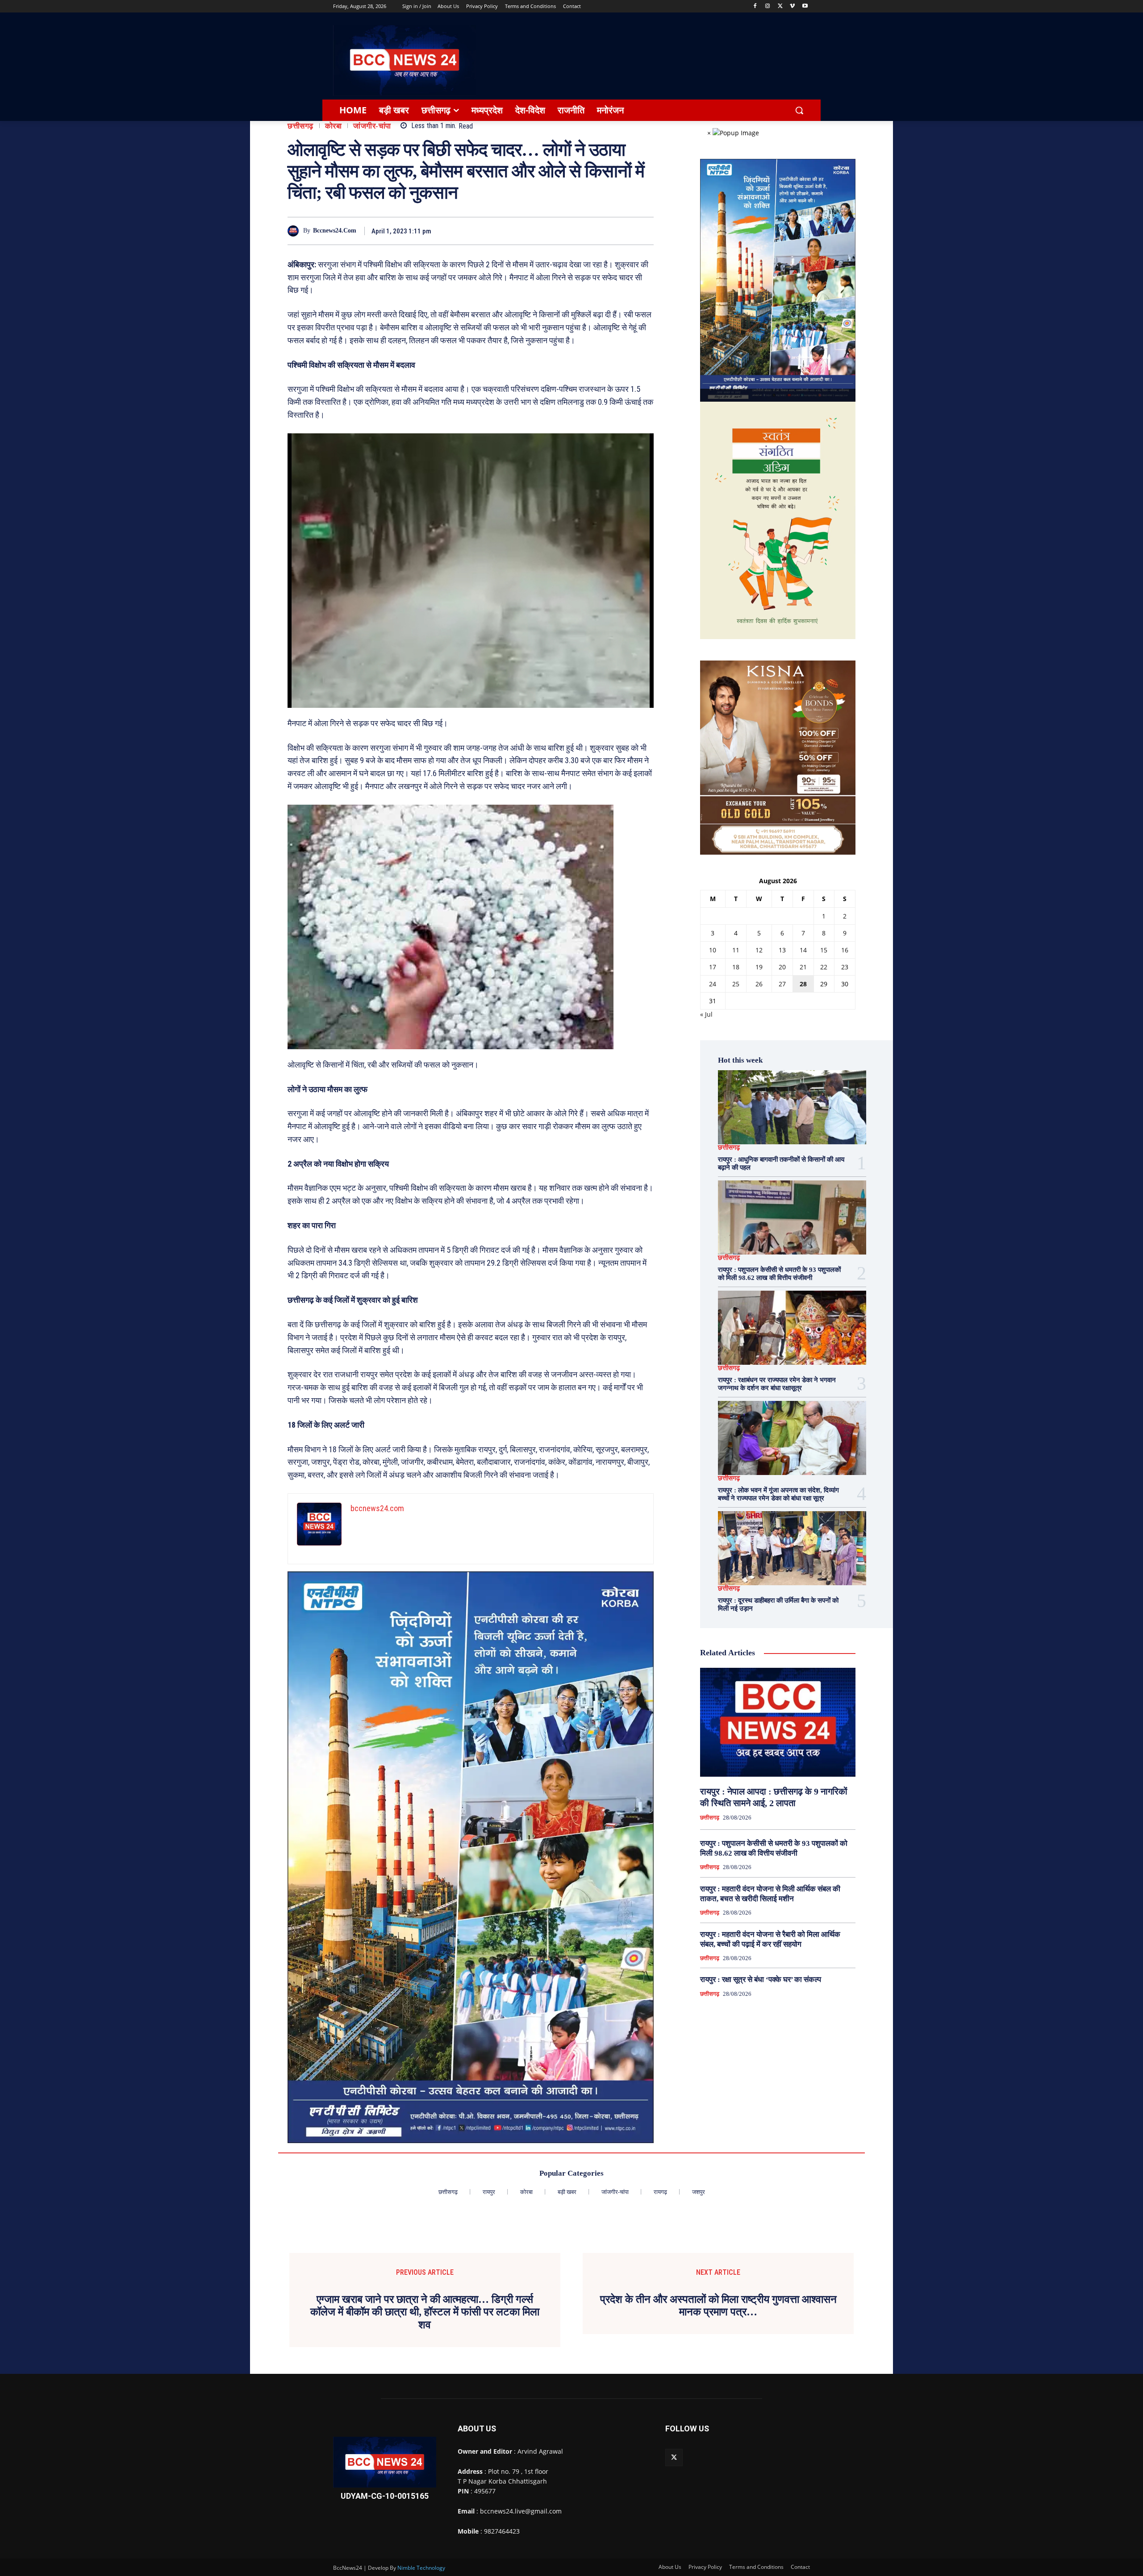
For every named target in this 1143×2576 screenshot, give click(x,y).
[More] (644, 231)
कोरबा (334, 126)
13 (782, 950)
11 (736, 950)
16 (845, 950)
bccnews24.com (335, 231)
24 (713, 984)
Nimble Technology (421, 2568)
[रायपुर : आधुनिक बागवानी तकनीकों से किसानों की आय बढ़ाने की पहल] (792, 1107)
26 (759, 984)
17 (713, 967)
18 (736, 967)
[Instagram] (768, 6)
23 (845, 967)
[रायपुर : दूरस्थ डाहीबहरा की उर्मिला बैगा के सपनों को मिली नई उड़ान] (792, 1548)
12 (759, 950)
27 (782, 984)
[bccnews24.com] (295, 231)
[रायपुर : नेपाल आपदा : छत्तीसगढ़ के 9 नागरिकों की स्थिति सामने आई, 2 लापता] (778, 1722)
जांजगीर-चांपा (372, 126)
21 (803, 967)
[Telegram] (603, 231)
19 (759, 967)
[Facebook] (755, 6)
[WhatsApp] (623, 231)
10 (713, 950)
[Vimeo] (792, 6)
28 (803, 984)
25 (736, 984)
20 (782, 967)
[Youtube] (805, 6)
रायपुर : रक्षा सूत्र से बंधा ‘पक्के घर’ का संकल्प (761, 1980)
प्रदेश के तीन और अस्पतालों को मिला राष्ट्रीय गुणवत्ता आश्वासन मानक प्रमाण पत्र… (718, 2306)
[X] (780, 6)
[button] (799, 110)
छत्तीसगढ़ (300, 126)
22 (824, 967)
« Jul (706, 1014)
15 (824, 950)
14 (803, 950)
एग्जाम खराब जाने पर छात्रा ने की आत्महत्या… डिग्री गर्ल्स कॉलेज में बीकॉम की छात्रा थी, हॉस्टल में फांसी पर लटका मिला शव (425, 2312)
